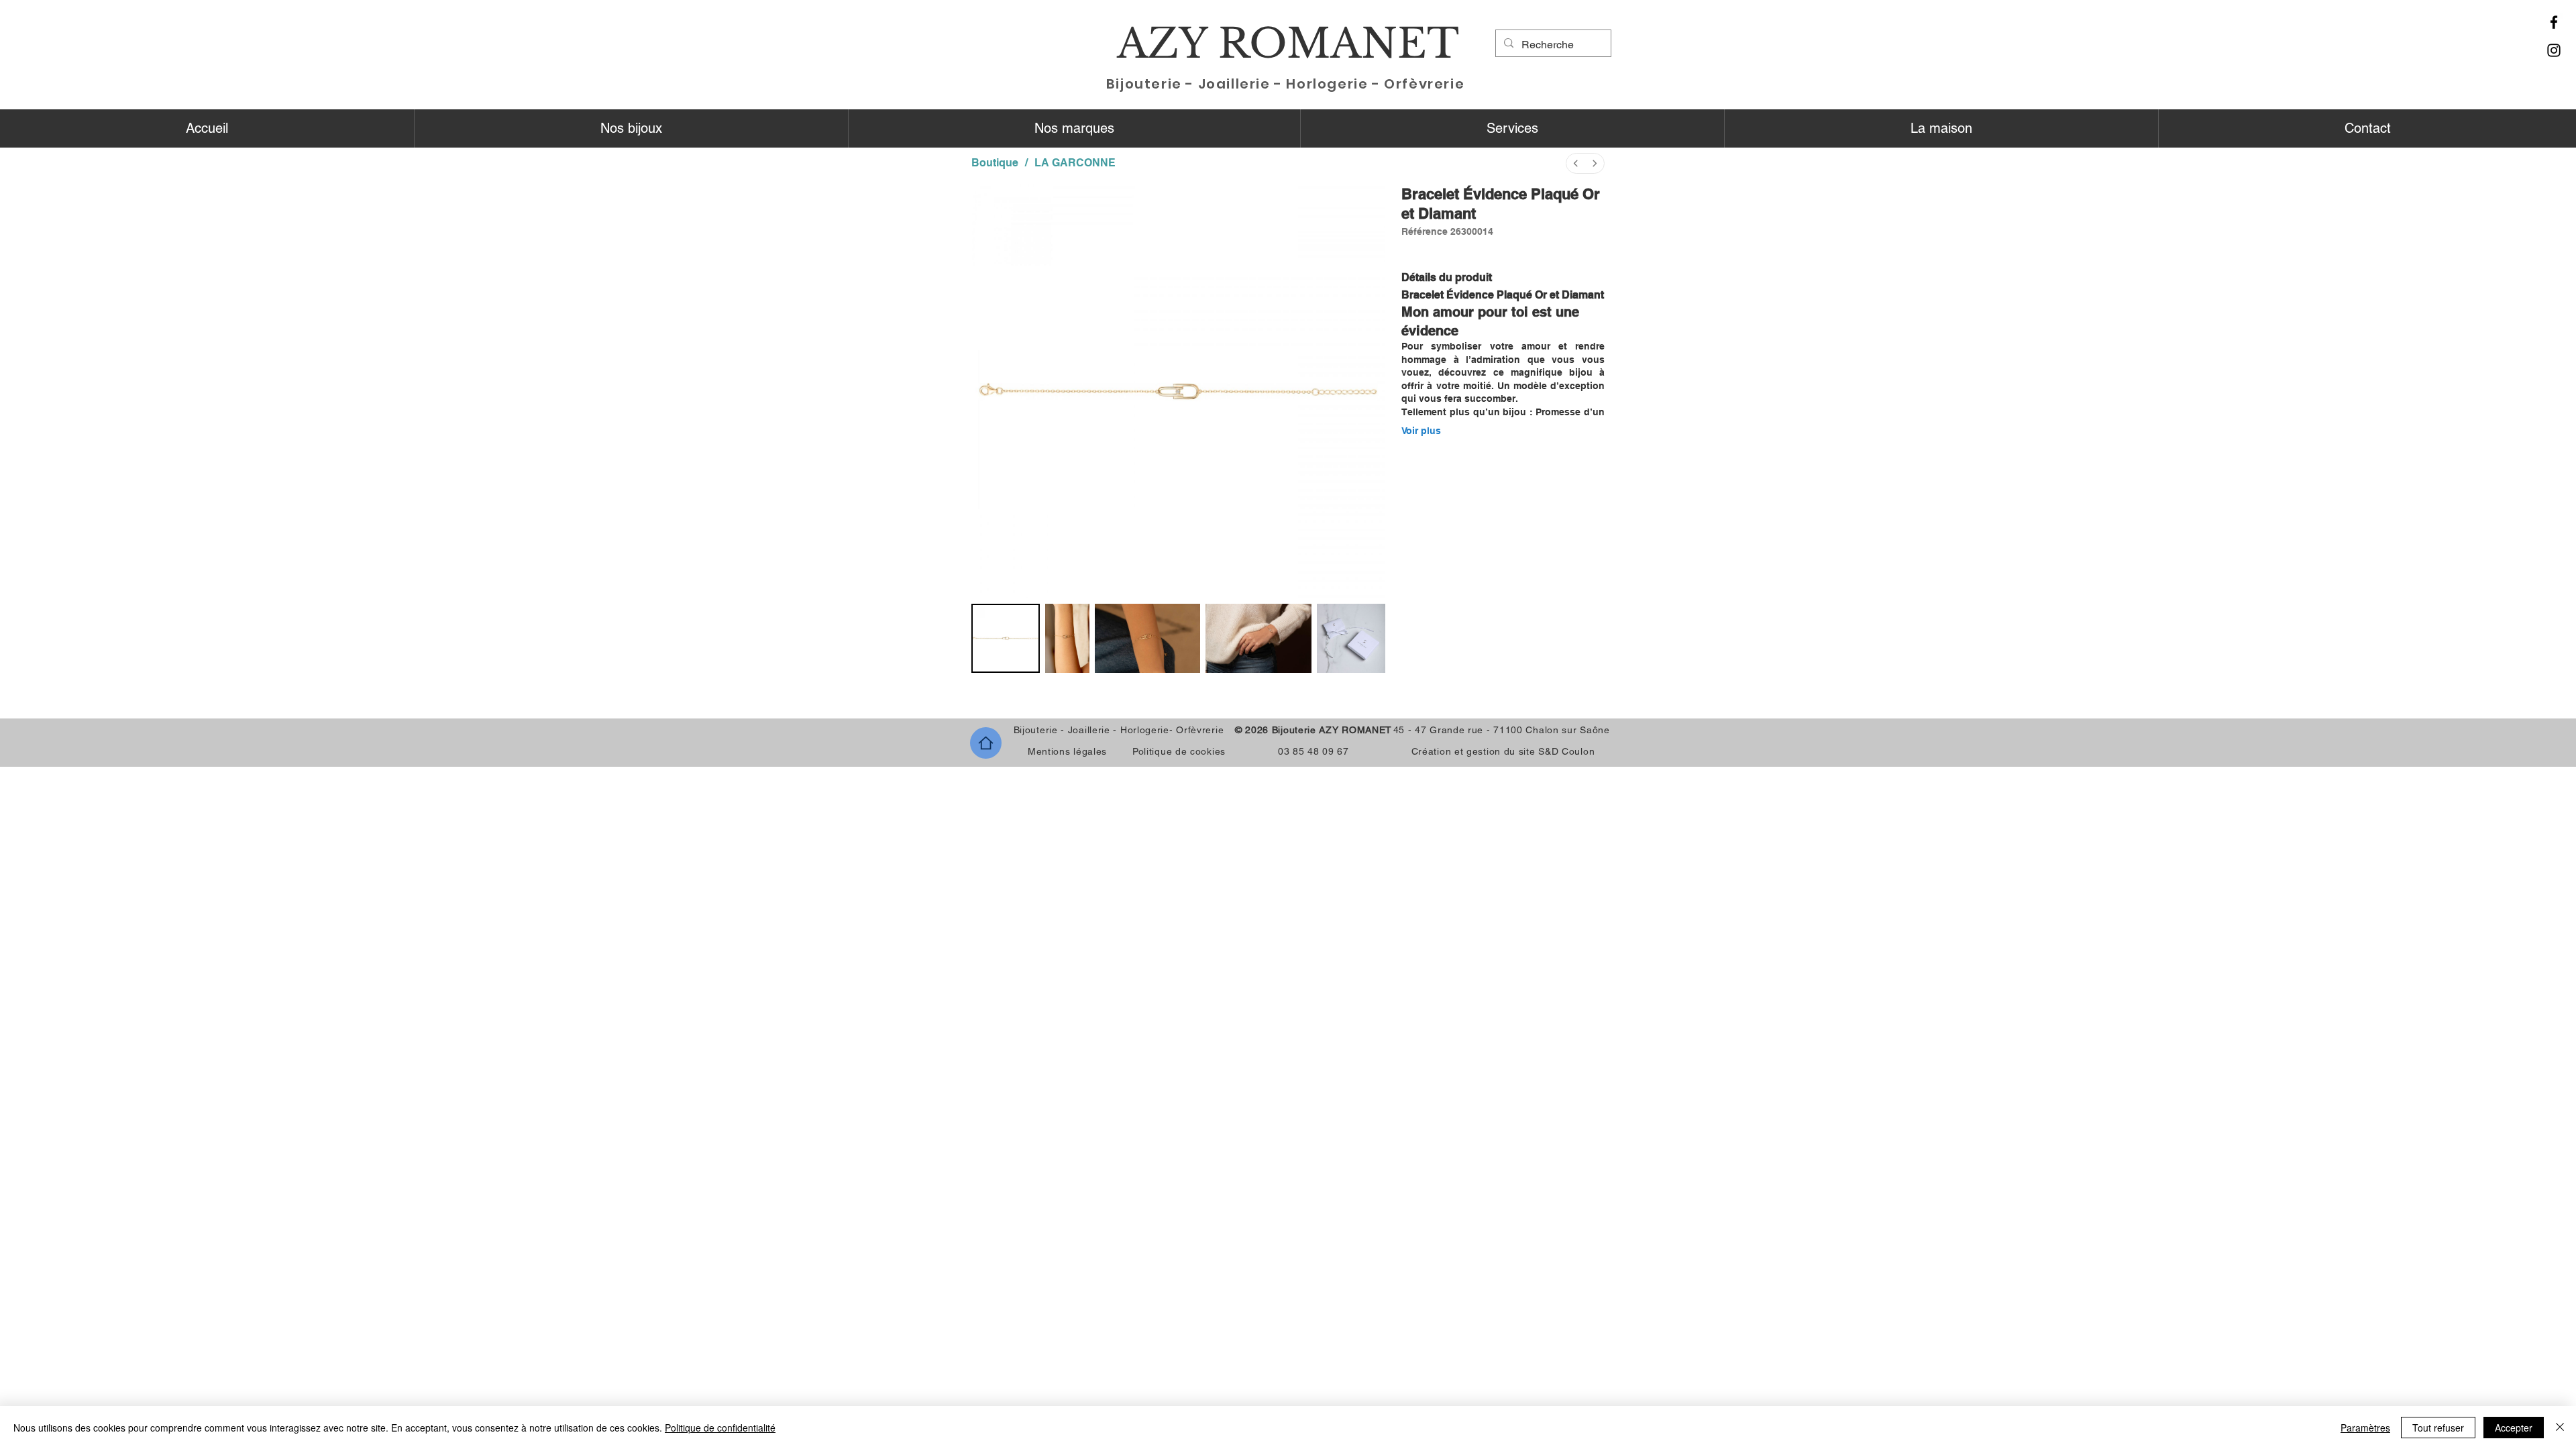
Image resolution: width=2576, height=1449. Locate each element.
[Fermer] (2560, 1428)
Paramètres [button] (2365, 1428)
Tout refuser (2438, 1428)
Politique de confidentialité (720, 1428)
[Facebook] (2554, 22)
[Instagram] (2554, 50)
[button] (631, 128)
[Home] (986, 743)
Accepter (2514, 1428)
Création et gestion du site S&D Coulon (1503, 751)
